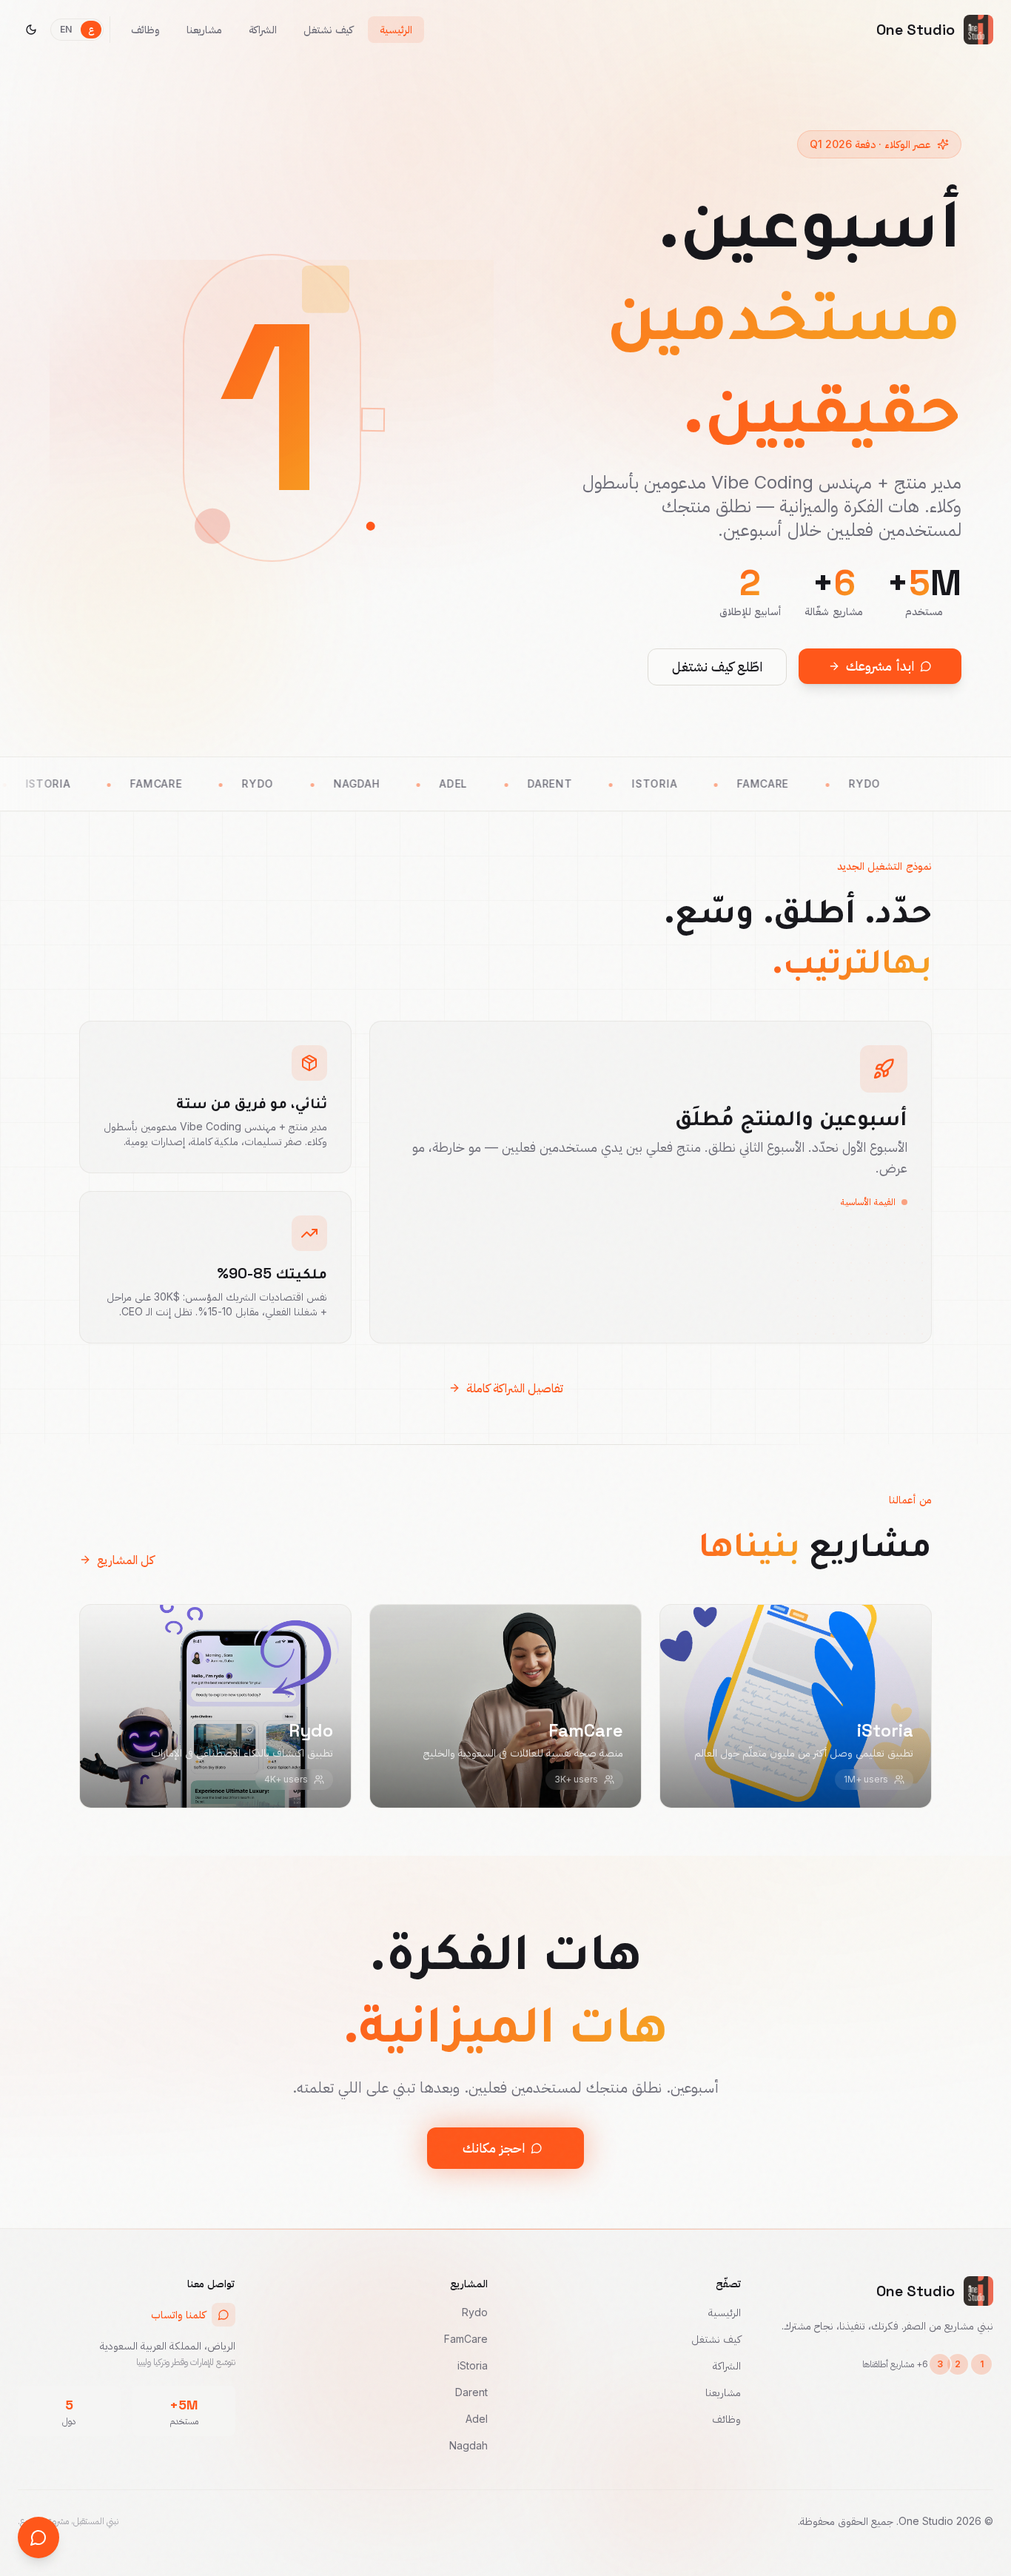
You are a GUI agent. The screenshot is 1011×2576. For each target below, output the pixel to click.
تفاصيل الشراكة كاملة (515, 1388)
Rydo (475, 2312)
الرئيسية (725, 2312)
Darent (471, 2392)
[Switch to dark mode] (31, 30)
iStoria (473, 2365)
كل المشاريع (125, 1560)
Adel (477, 2419)
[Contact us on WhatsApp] (38, 2538)
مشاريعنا (723, 2392)
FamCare (466, 2339)
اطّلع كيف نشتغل (717, 667)
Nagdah (468, 2445)
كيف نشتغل (716, 2339)
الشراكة (727, 2365)
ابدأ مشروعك (880, 666)
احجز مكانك (494, 2148)
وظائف (726, 2419)
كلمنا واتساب (178, 2314)
